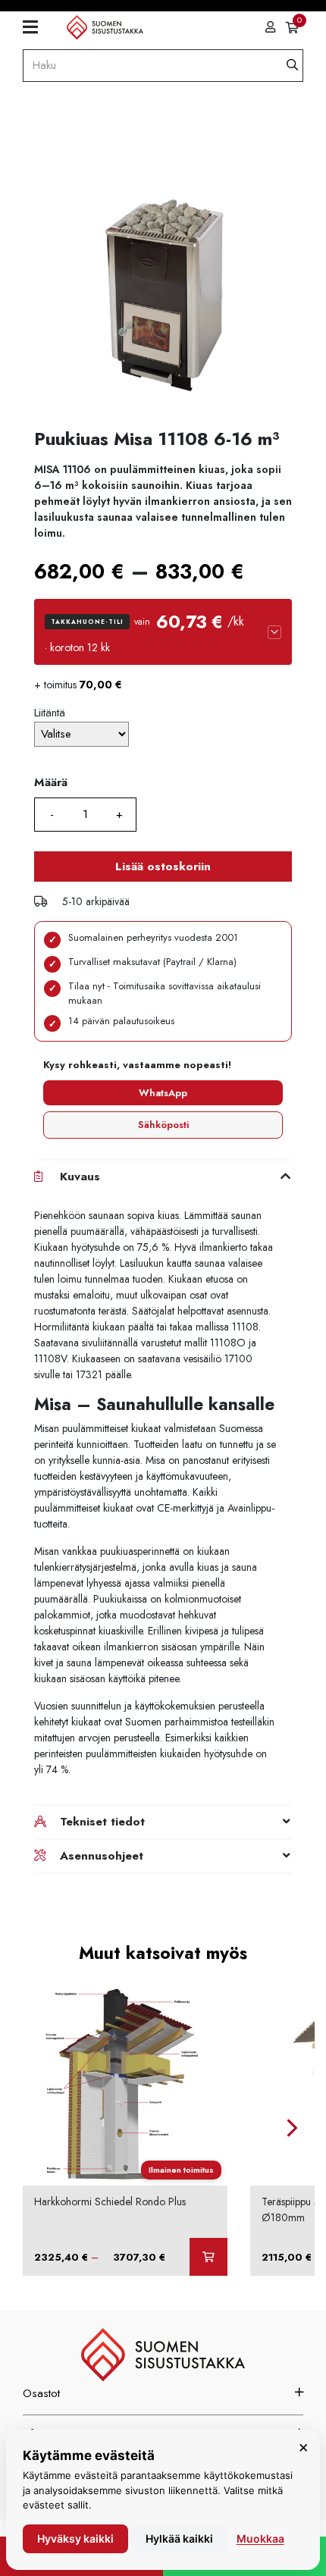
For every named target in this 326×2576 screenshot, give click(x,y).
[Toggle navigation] (36, 27)
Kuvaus (80, 1177)
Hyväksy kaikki (75, 2538)
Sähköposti (163, 1125)
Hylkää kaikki (179, 2538)
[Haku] (292, 66)
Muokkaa (260, 2538)
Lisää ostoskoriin (163, 867)
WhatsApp (163, 1093)
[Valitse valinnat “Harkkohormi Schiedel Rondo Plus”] (208, 2257)
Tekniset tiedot (102, 1822)
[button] (163, 632)
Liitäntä (50, 713)
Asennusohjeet (102, 1856)
